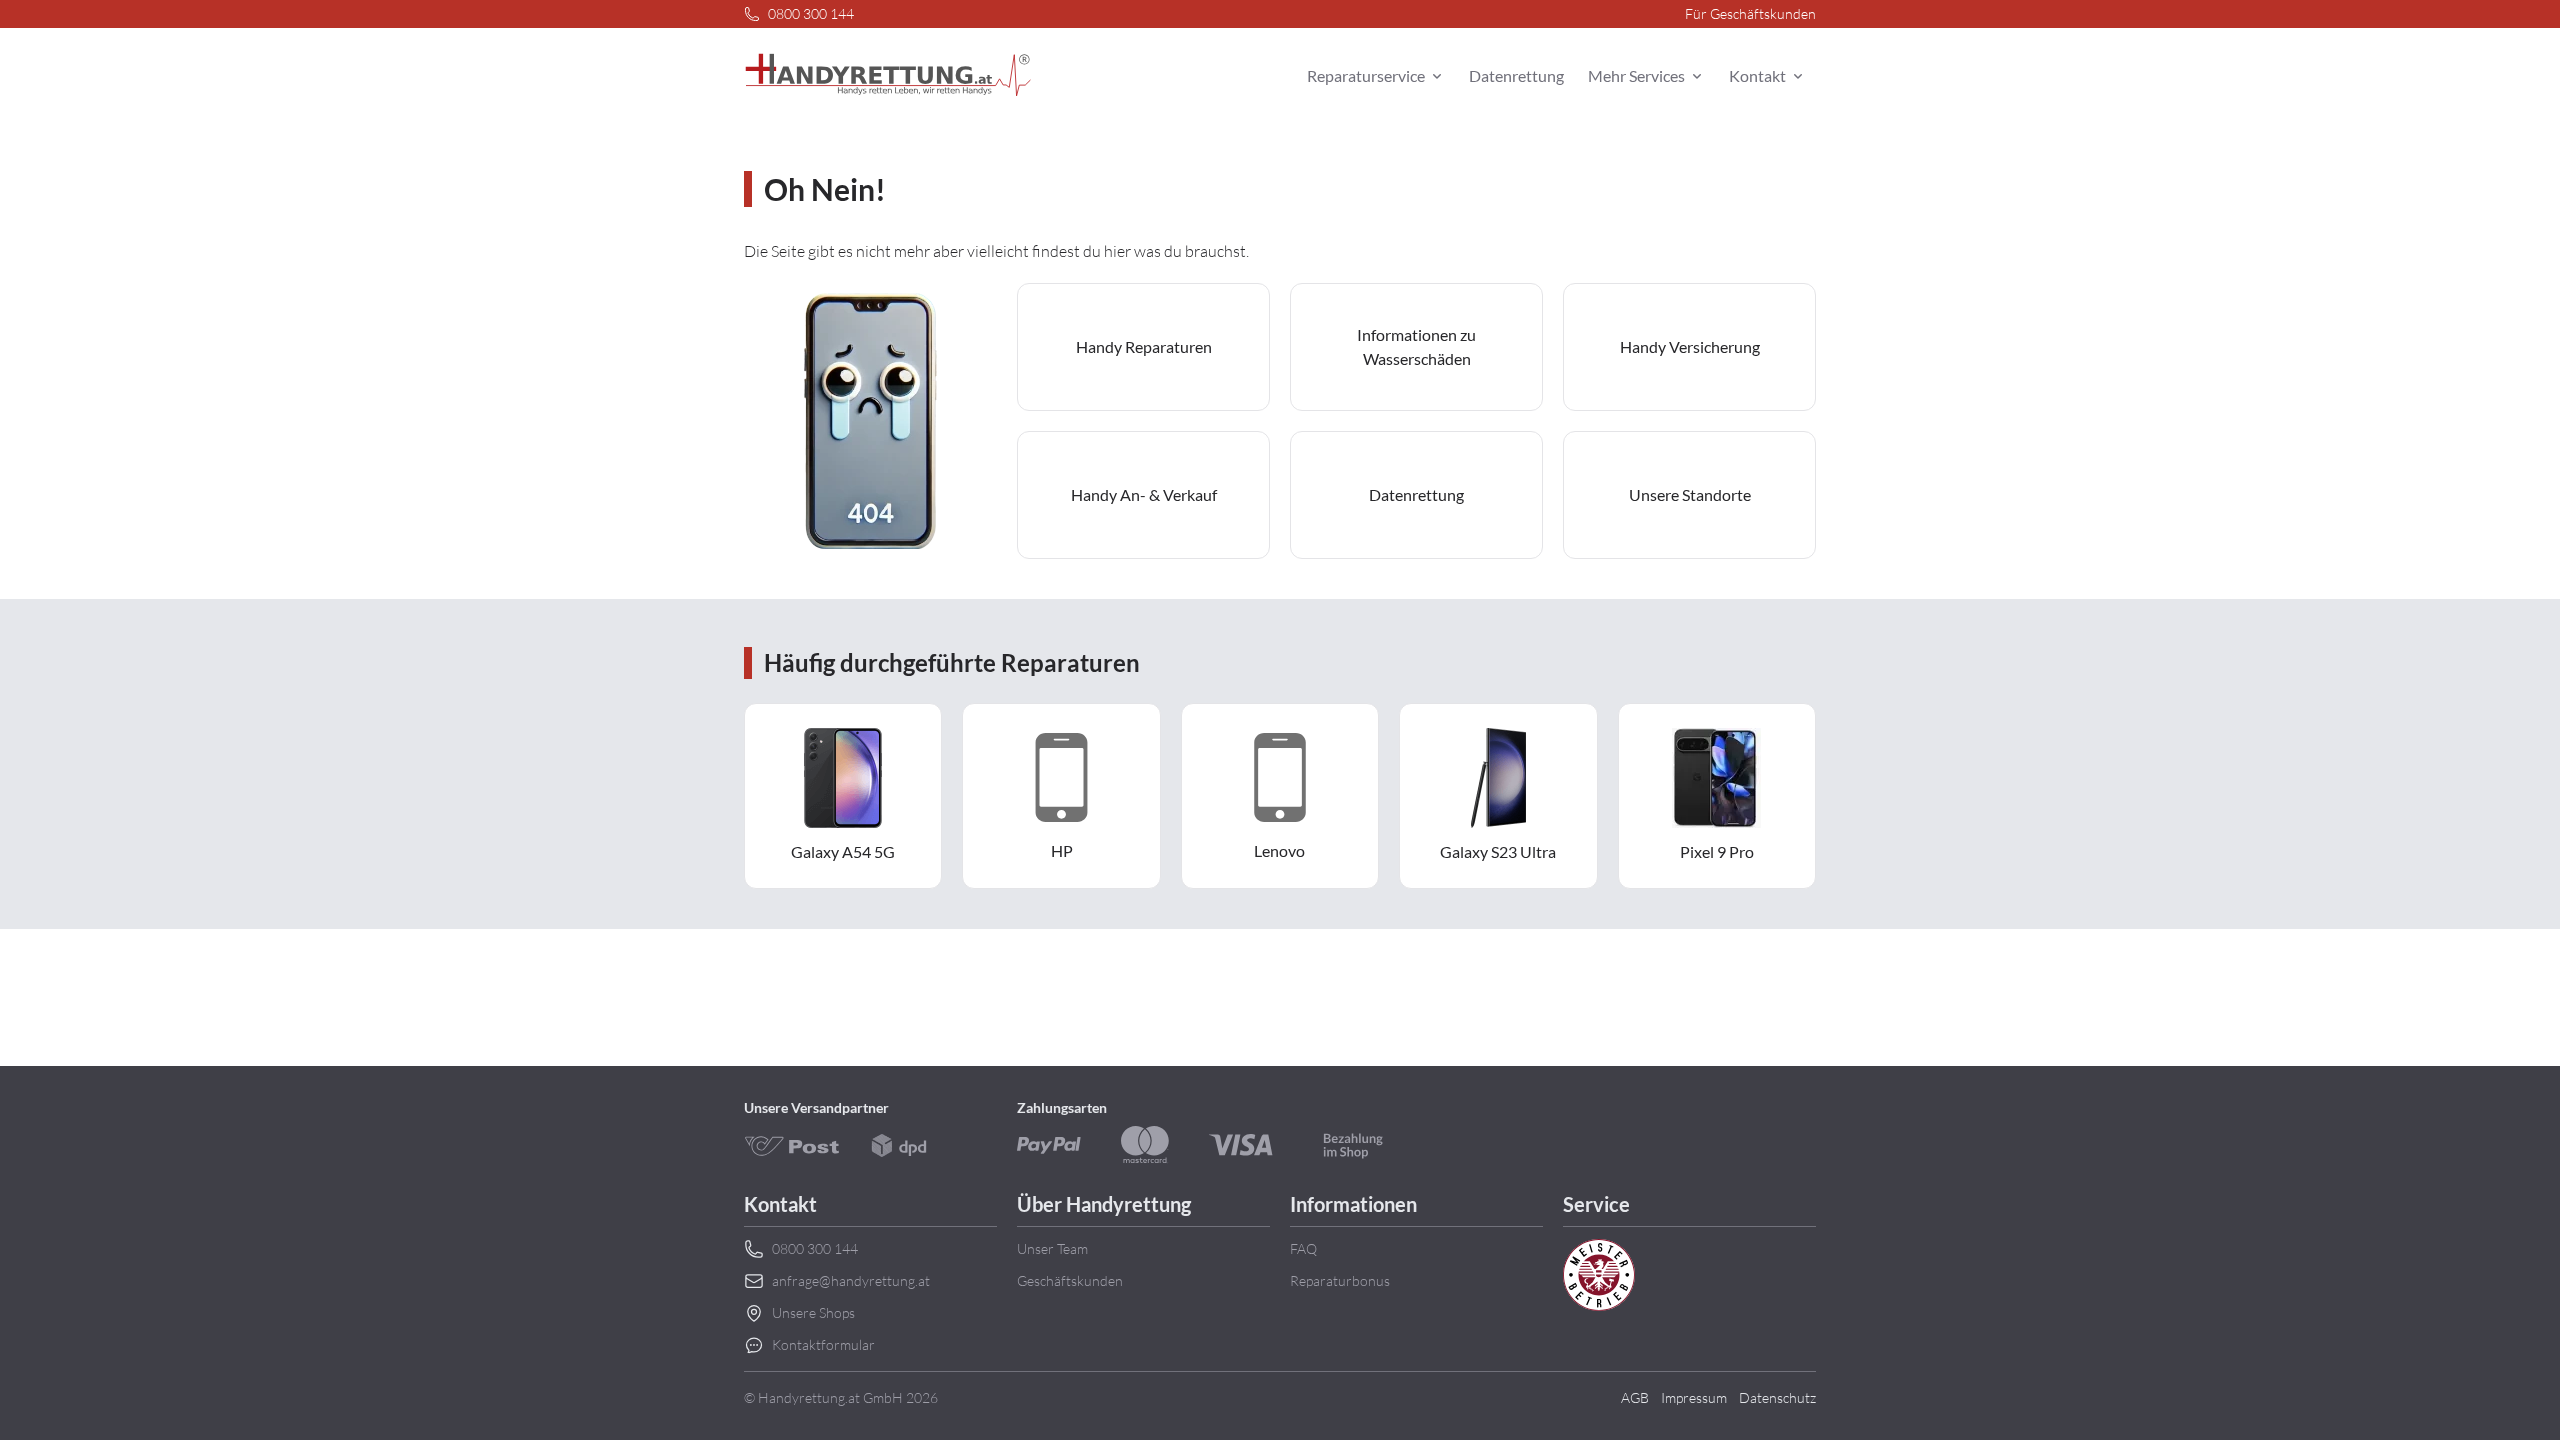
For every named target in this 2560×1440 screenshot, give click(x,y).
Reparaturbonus (1340, 1280)
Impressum (1694, 1397)
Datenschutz (1777, 1397)
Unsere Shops (813, 1312)
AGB (1635, 1397)
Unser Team (1052, 1248)
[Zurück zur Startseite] (888, 76)
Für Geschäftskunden (1750, 13)
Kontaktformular (823, 1344)
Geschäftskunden (1070, 1280)
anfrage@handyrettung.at (851, 1280)
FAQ (1303, 1248)
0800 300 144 (811, 13)
